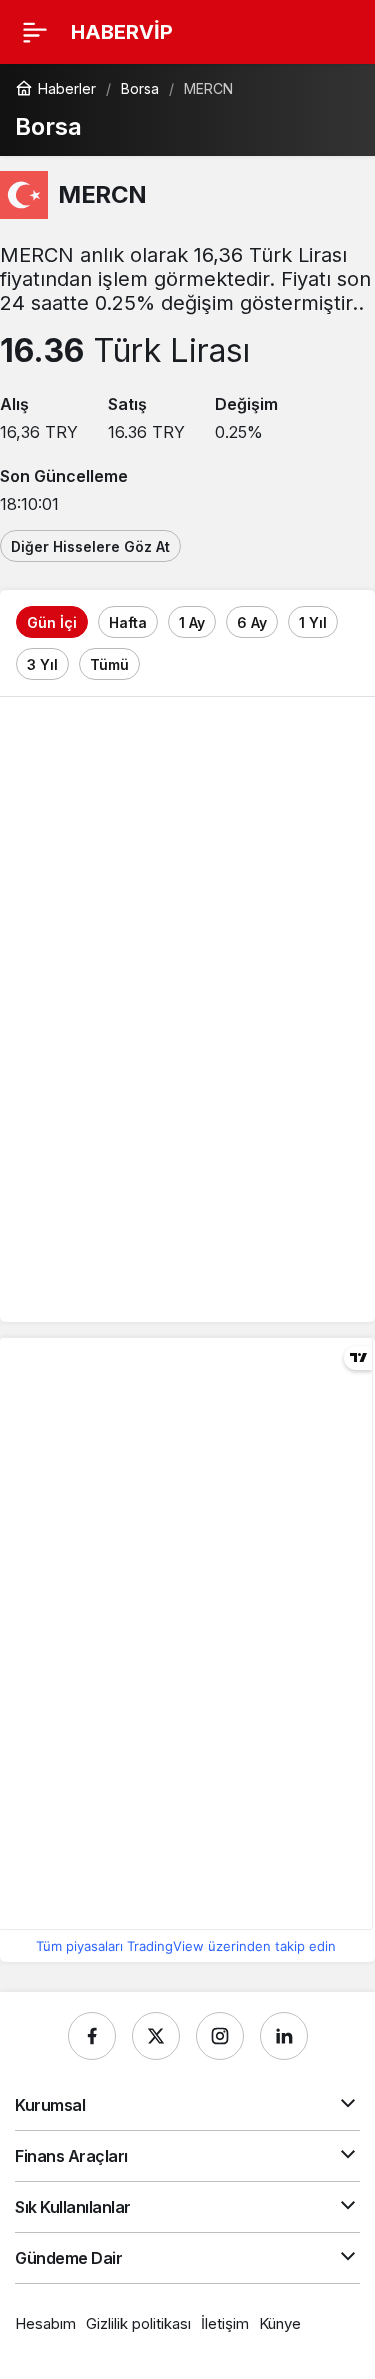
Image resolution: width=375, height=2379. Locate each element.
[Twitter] (156, 2036)
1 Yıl (313, 622)
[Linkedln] (284, 2036)
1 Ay (192, 622)
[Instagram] (220, 2036)
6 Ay (252, 622)
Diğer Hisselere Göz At (90, 546)
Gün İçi (52, 622)
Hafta (128, 622)
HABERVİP (122, 32)
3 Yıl (42, 664)
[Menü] (35, 32)
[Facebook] (92, 2036)
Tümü (109, 664)
